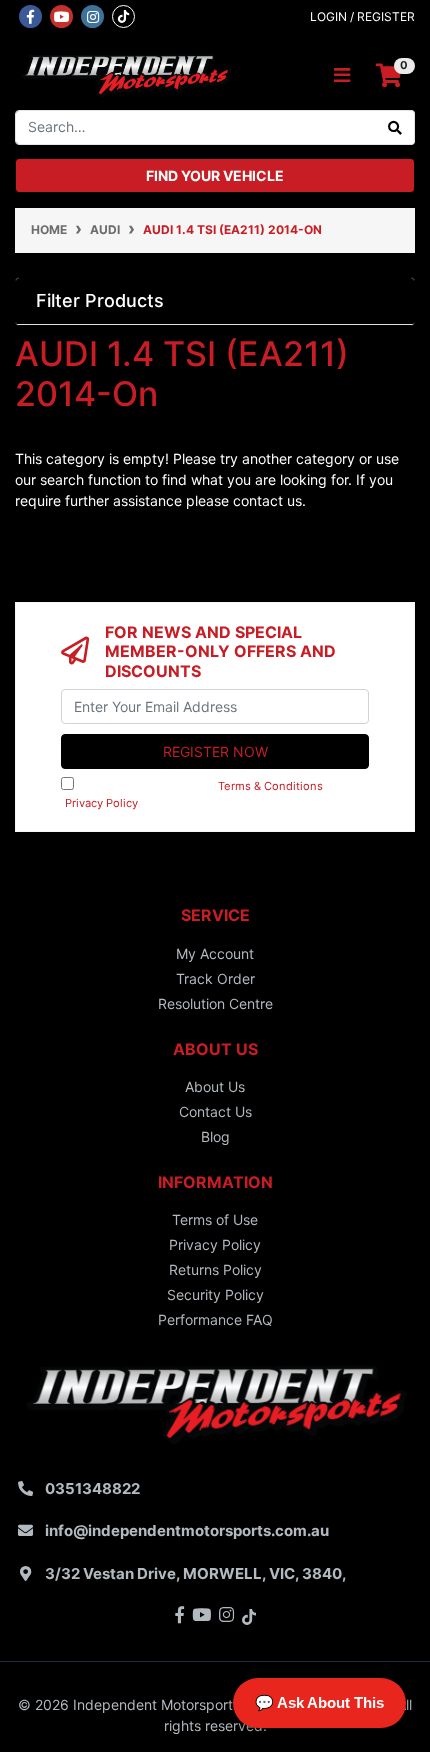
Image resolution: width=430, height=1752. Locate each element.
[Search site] (395, 127)
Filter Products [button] (100, 300)
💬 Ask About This (319, 1702)
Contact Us (215, 1111)
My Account (215, 953)
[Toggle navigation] (342, 75)
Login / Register (362, 16)
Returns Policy (215, 1269)
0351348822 (92, 1488)
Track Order (215, 978)
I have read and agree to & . (201, 794)
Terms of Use (215, 1219)
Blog (215, 1136)
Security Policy (215, 1294)
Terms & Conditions (270, 786)
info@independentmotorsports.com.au (187, 1530)
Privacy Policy (101, 803)
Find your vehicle (215, 175)
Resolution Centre (215, 1003)
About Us (215, 1086)
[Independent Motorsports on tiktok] (123, 15)
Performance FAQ (215, 1319)
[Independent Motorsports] (125, 73)
